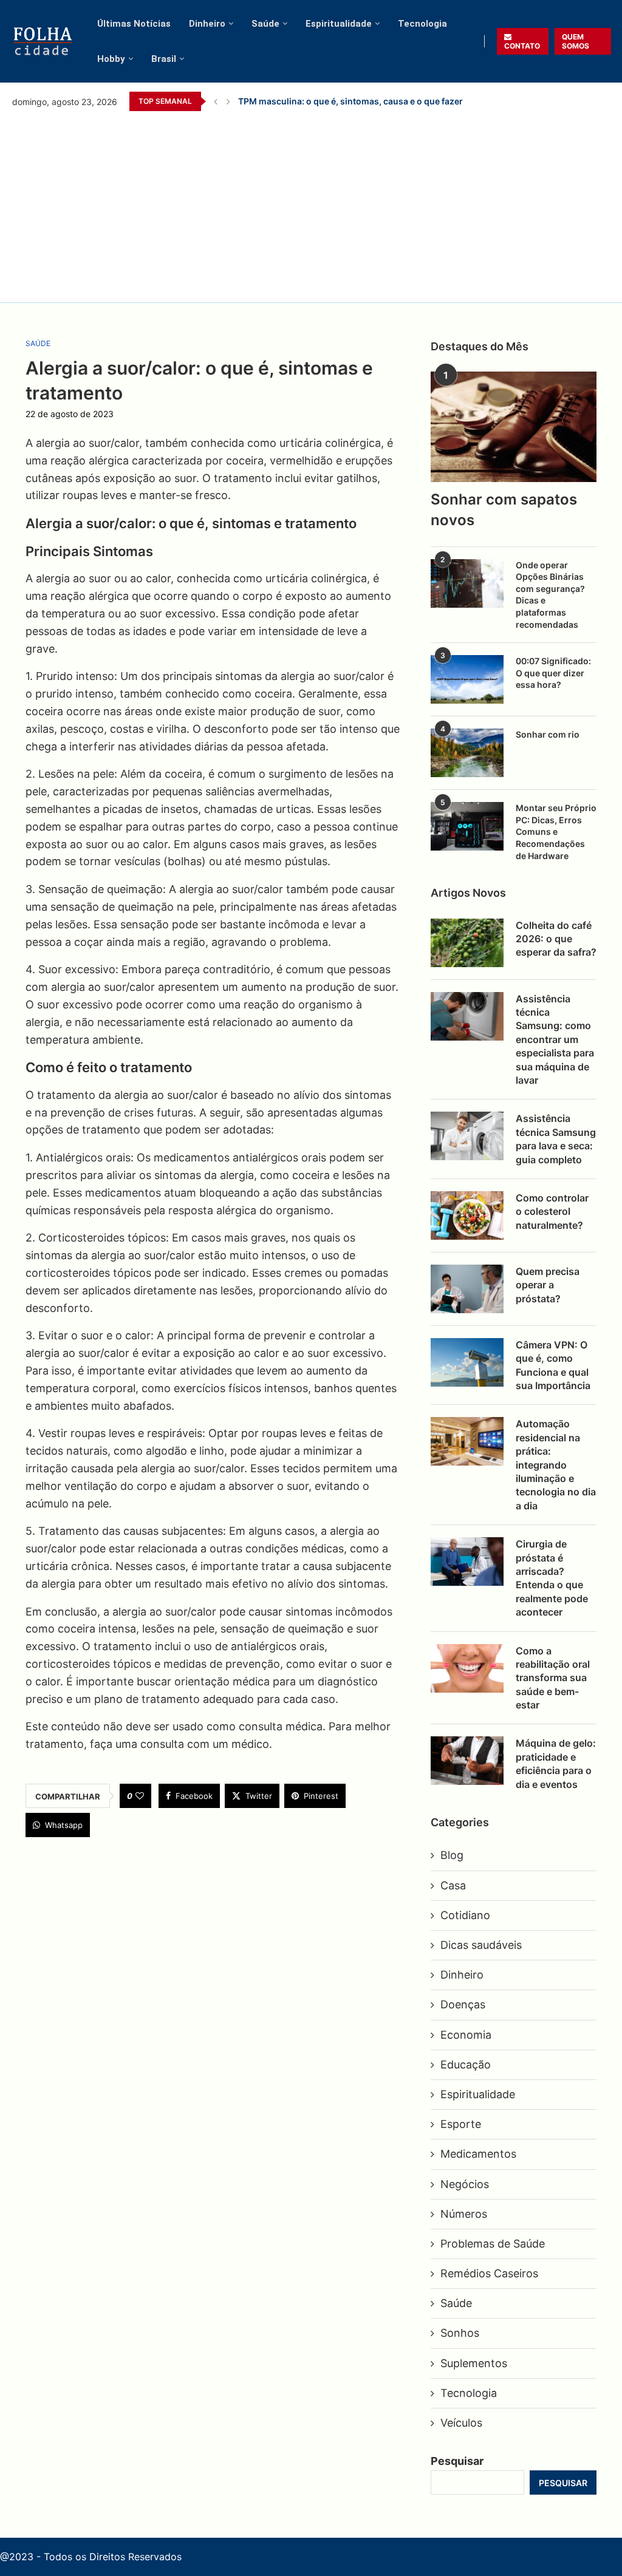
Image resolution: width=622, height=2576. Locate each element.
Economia (466, 2035)
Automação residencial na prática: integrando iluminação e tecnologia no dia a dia (556, 1464)
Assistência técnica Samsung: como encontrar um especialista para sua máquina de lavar (555, 1039)
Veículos (461, 2423)
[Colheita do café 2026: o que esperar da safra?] (467, 943)
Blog (452, 1855)
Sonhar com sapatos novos (504, 510)
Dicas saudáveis (481, 1945)
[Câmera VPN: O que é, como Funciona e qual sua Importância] (467, 1362)
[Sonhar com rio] (467, 753)
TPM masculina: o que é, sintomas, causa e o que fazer (350, 101)
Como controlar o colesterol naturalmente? (552, 1212)
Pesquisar (457, 2461)
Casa (453, 1885)
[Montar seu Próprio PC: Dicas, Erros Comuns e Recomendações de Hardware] (467, 826)
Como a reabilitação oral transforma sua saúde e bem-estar (553, 1678)
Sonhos (460, 2333)
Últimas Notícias (134, 24)
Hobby (111, 59)
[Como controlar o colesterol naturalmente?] (467, 1215)
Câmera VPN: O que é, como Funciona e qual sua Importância (553, 1365)
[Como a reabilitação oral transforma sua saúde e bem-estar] (467, 1668)
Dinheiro (207, 24)
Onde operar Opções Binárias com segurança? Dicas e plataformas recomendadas (550, 595)
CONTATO (522, 46)
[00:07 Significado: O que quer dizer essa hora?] (467, 679)
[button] (216, 101)
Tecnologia (422, 24)
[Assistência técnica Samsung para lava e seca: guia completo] (467, 1136)
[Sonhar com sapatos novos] (514, 427)
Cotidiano (465, 1915)
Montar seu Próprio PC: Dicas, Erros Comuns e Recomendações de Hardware (556, 831)
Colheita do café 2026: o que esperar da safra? (556, 939)
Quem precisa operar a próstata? (548, 1285)
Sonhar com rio (548, 734)
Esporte (461, 2124)
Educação (466, 2065)
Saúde (265, 24)
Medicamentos (478, 2154)
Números (464, 2214)
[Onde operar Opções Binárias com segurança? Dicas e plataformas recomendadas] (467, 583)
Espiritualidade (339, 24)
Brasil (164, 59)
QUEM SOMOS (576, 41)
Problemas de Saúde (493, 2244)
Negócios (465, 2184)
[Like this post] (140, 1796)
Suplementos (474, 2363)
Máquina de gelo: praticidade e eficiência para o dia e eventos (556, 1763)
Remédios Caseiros (489, 2273)
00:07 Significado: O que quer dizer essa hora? (553, 673)
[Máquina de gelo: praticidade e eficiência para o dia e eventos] (467, 1761)
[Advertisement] (311, 205)
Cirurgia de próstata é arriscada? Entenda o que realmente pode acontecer (552, 1578)
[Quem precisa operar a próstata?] (467, 1289)
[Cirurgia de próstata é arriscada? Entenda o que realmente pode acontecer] (467, 1562)
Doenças (463, 2004)
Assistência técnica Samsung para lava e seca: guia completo (556, 1139)
